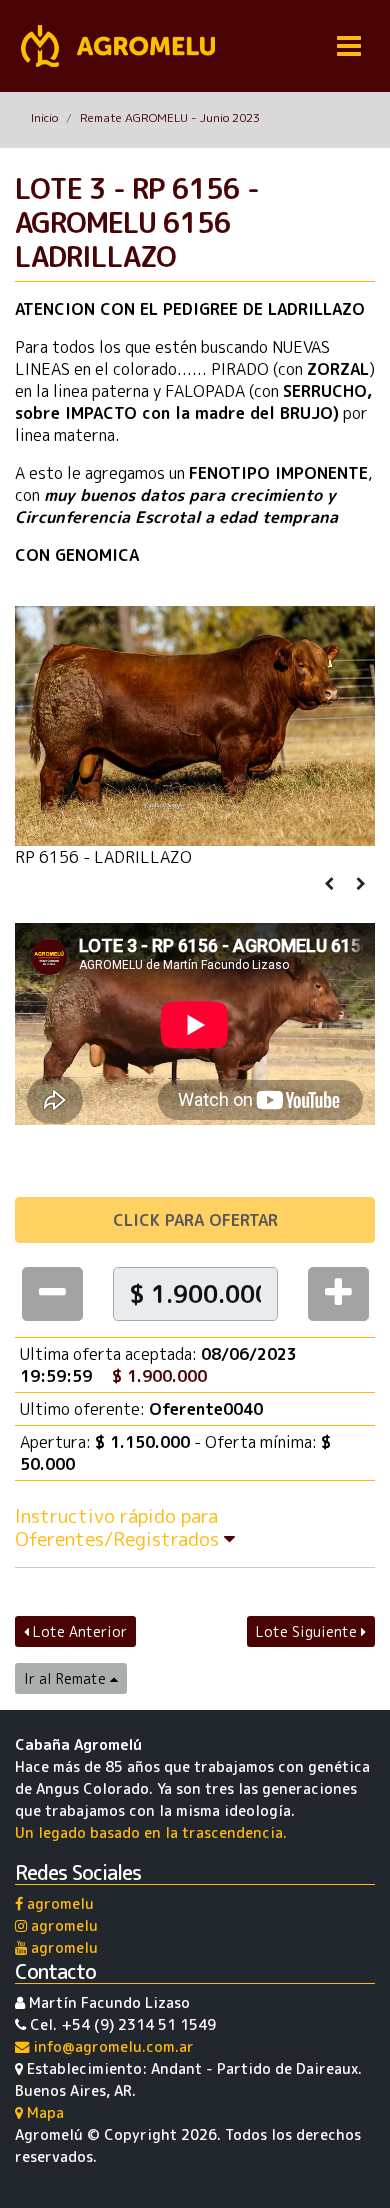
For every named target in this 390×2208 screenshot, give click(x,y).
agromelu (58, 1904)
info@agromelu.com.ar (111, 2047)
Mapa (43, 2113)
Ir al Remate (67, 1678)
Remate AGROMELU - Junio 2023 (170, 117)
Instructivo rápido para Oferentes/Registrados (119, 1527)
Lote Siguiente (308, 1631)
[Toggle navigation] (349, 46)
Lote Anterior (78, 1631)
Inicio (44, 117)
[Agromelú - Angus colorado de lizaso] (118, 46)
